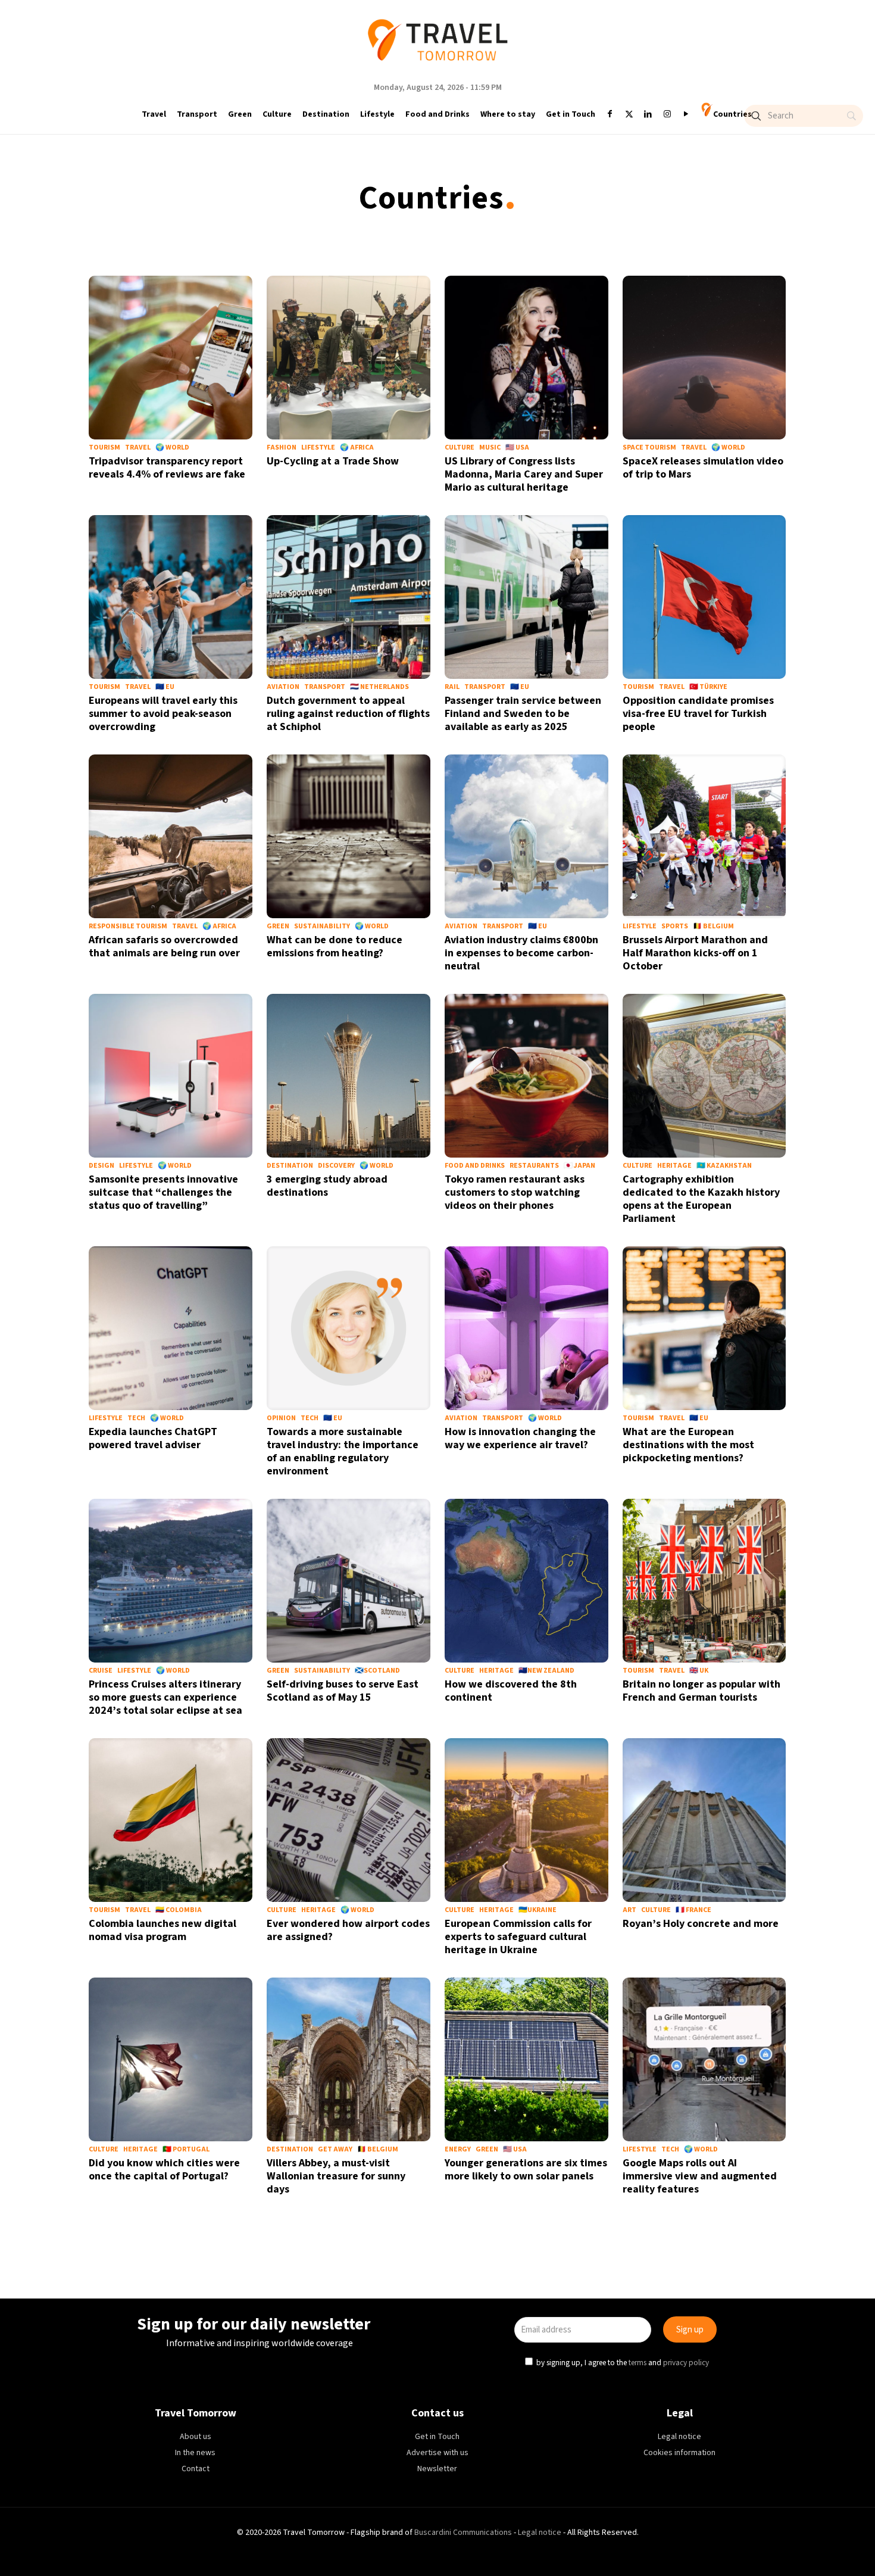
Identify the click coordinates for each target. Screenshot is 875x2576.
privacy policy (601, 1342)
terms (552, 1342)
